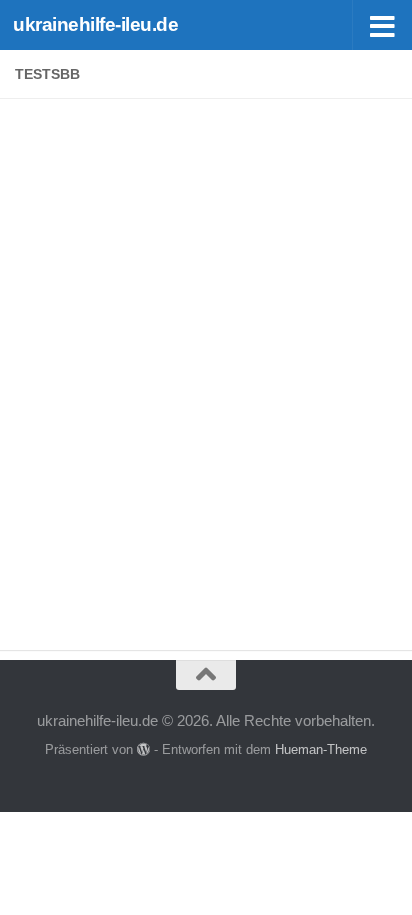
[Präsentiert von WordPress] (143, 749)
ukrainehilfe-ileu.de (95, 24)
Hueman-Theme (321, 749)
